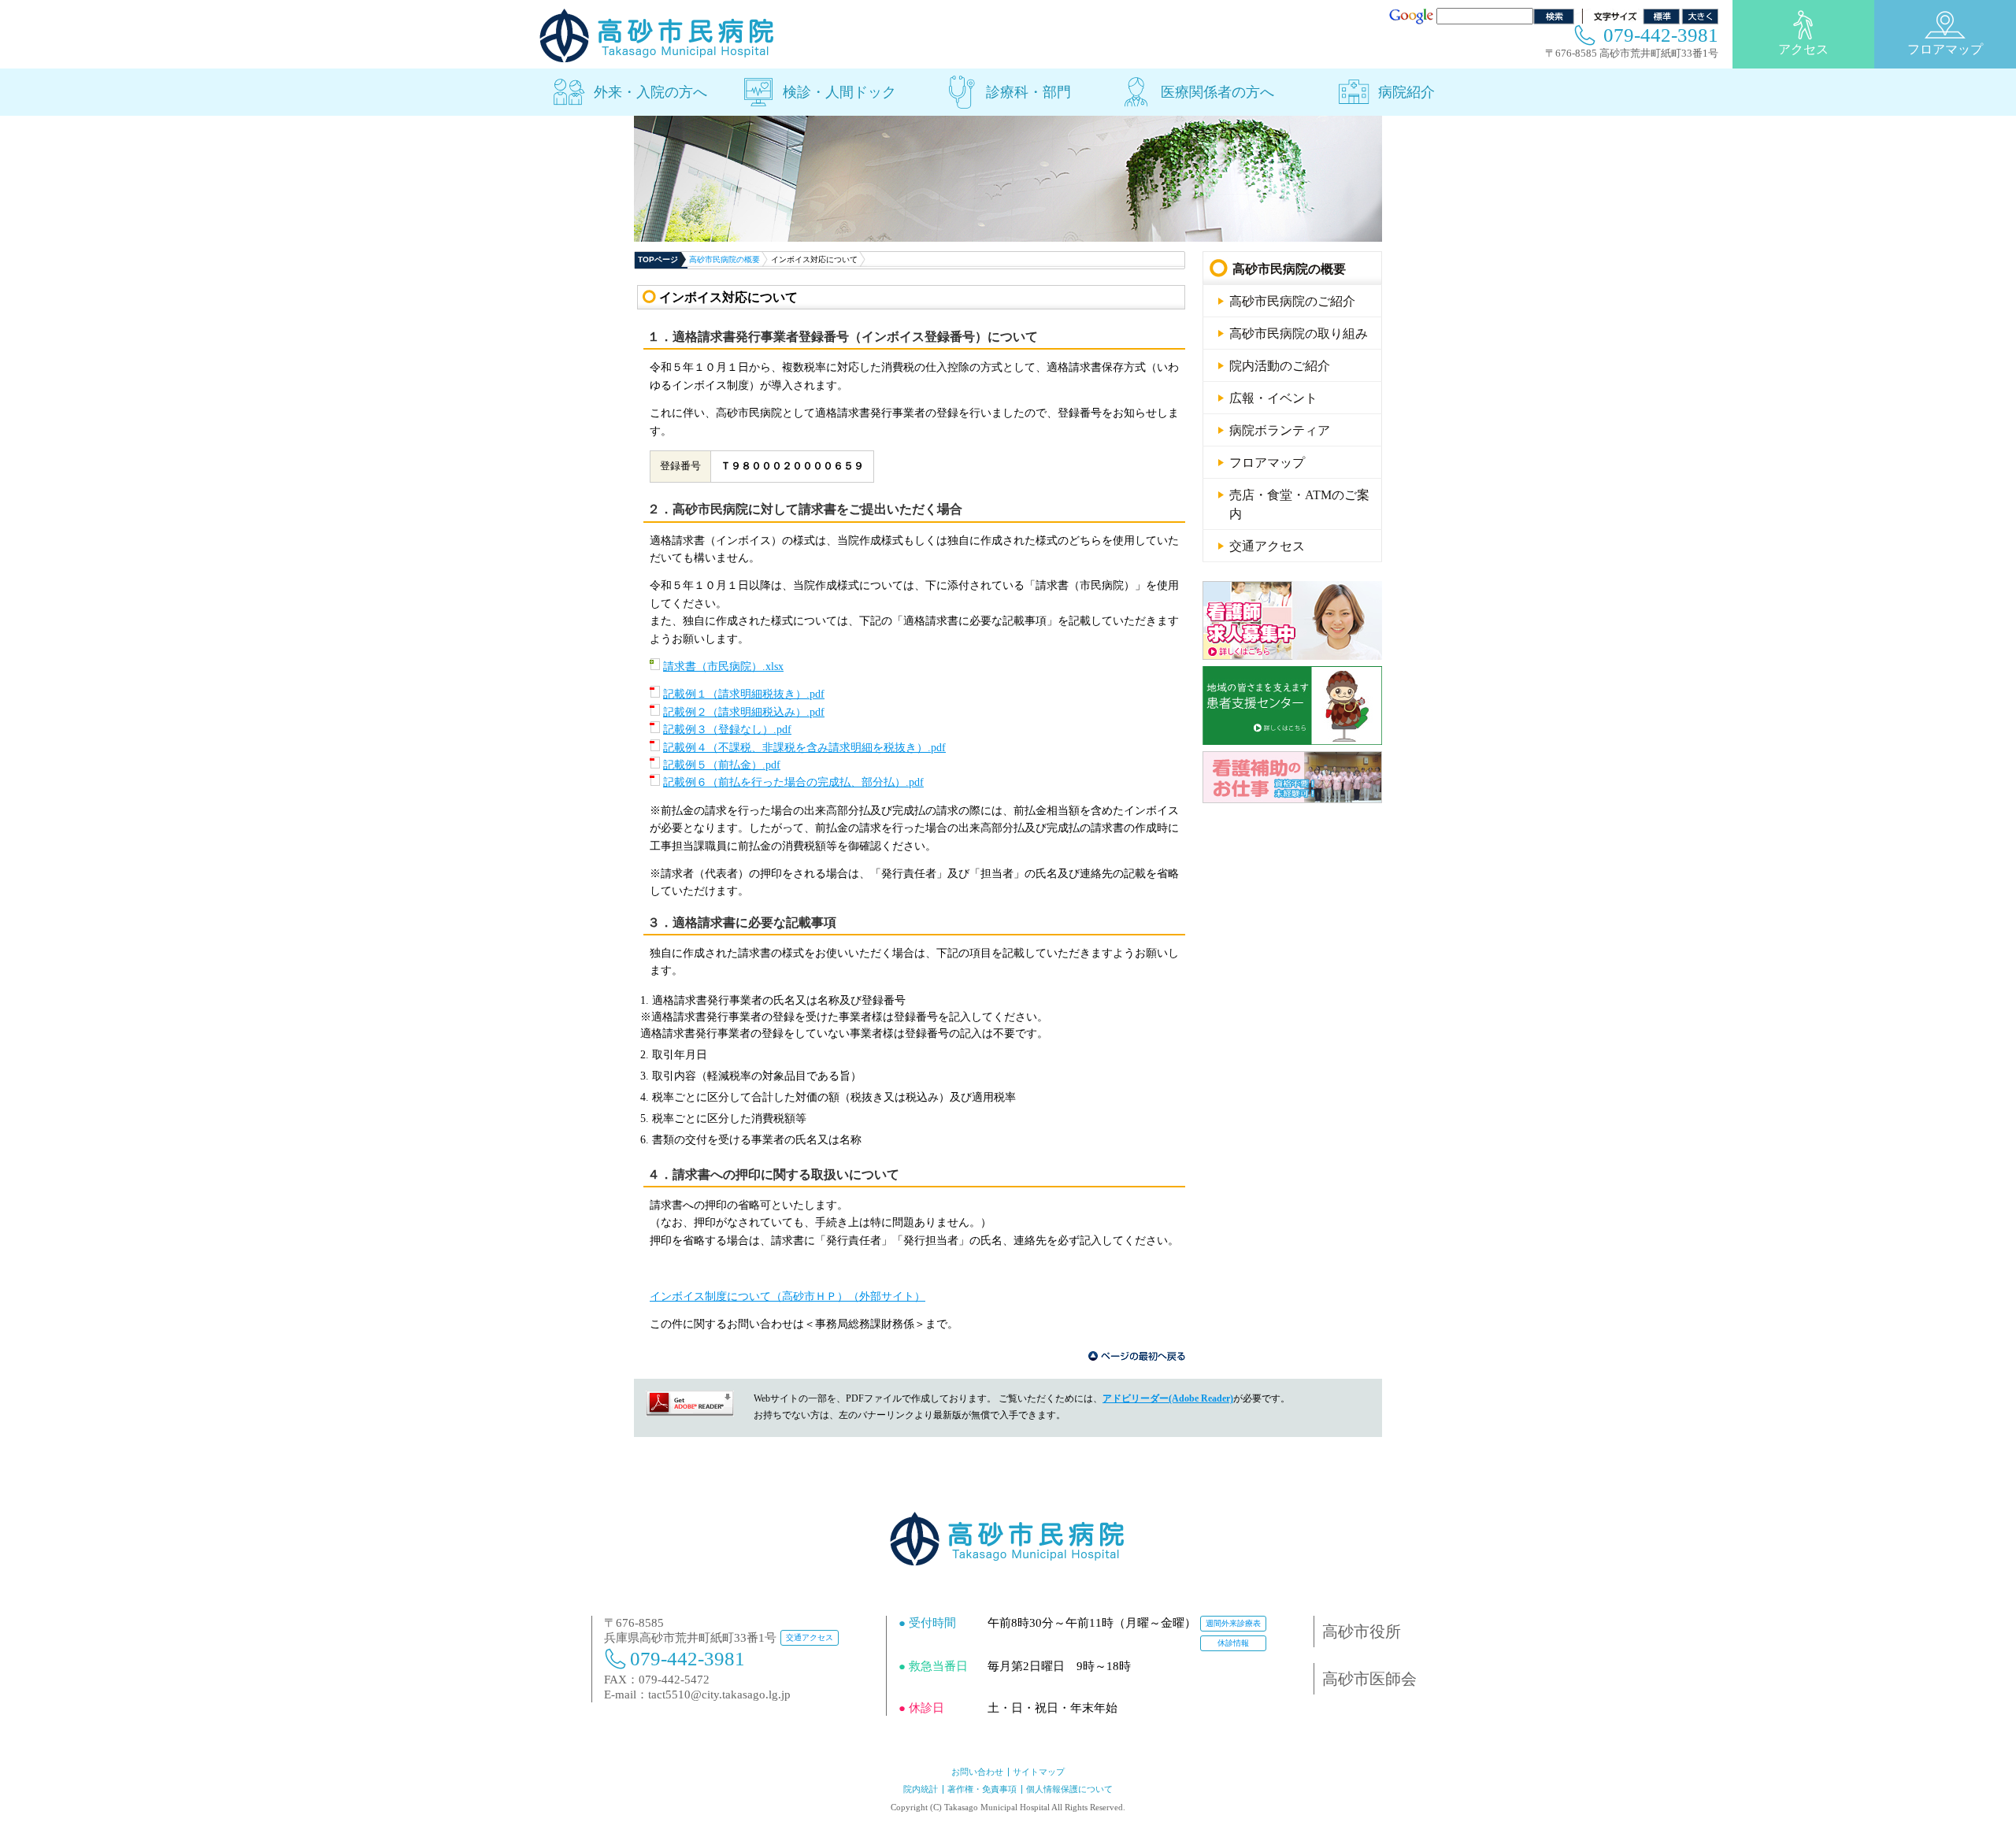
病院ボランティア (1280, 430)
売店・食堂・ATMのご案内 (1299, 504)
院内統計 (921, 1789)
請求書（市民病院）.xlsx (723, 667)
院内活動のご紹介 (1280, 366)
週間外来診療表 (1233, 1623)
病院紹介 (1406, 92)
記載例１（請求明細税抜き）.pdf (744, 694)
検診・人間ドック (839, 92)
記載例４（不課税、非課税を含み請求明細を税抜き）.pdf (804, 748)
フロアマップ (1945, 49)
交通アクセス (1267, 546)
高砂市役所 (1362, 1632)
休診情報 (1233, 1643)
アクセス (1803, 49)
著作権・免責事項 (982, 1789)
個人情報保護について (1069, 1789)
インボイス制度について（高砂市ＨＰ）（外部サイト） (787, 1296)
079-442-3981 (1661, 35)
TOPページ (658, 259)
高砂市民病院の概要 (724, 259)
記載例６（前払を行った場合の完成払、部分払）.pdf (793, 782)
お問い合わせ (977, 1772)
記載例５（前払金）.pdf (722, 765)
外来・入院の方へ (650, 92)
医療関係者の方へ (1217, 92)
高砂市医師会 (1369, 1679)
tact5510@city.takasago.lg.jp (719, 1695)
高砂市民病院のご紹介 (1292, 301)
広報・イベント (1273, 398)
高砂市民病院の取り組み (1299, 333)
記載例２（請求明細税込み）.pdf (744, 712)
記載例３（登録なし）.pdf (727, 730)
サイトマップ (1039, 1772)
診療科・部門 (1028, 92)
